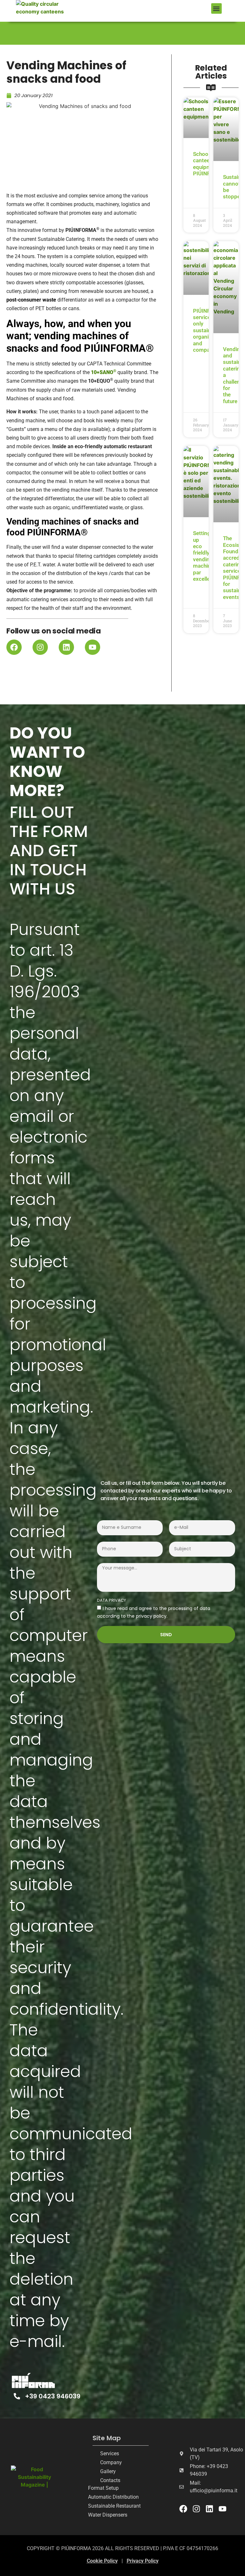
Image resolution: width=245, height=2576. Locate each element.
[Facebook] (14, 647)
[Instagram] (40, 647)
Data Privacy (111, 1601)
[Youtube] (93, 647)
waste (49, 300)
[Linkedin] (66, 647)
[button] (216, 8)
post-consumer (24, 300)
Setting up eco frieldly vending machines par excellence (206, 556)
